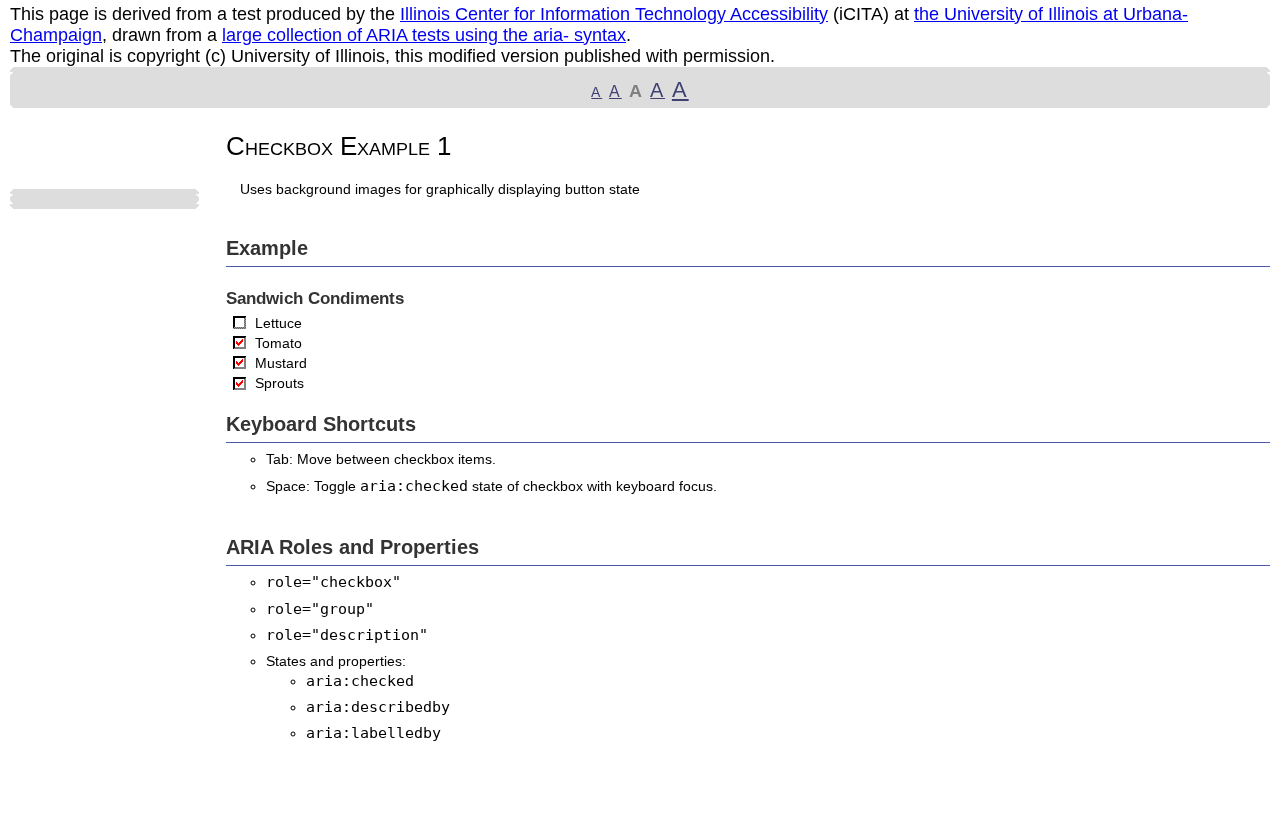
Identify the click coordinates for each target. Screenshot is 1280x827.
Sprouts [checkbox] (279, 383)
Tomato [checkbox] (278, 343)
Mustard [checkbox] (281, 363)
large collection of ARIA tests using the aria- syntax (424, 35)
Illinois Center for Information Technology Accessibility (614, 14)
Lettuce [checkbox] (278, 323)
